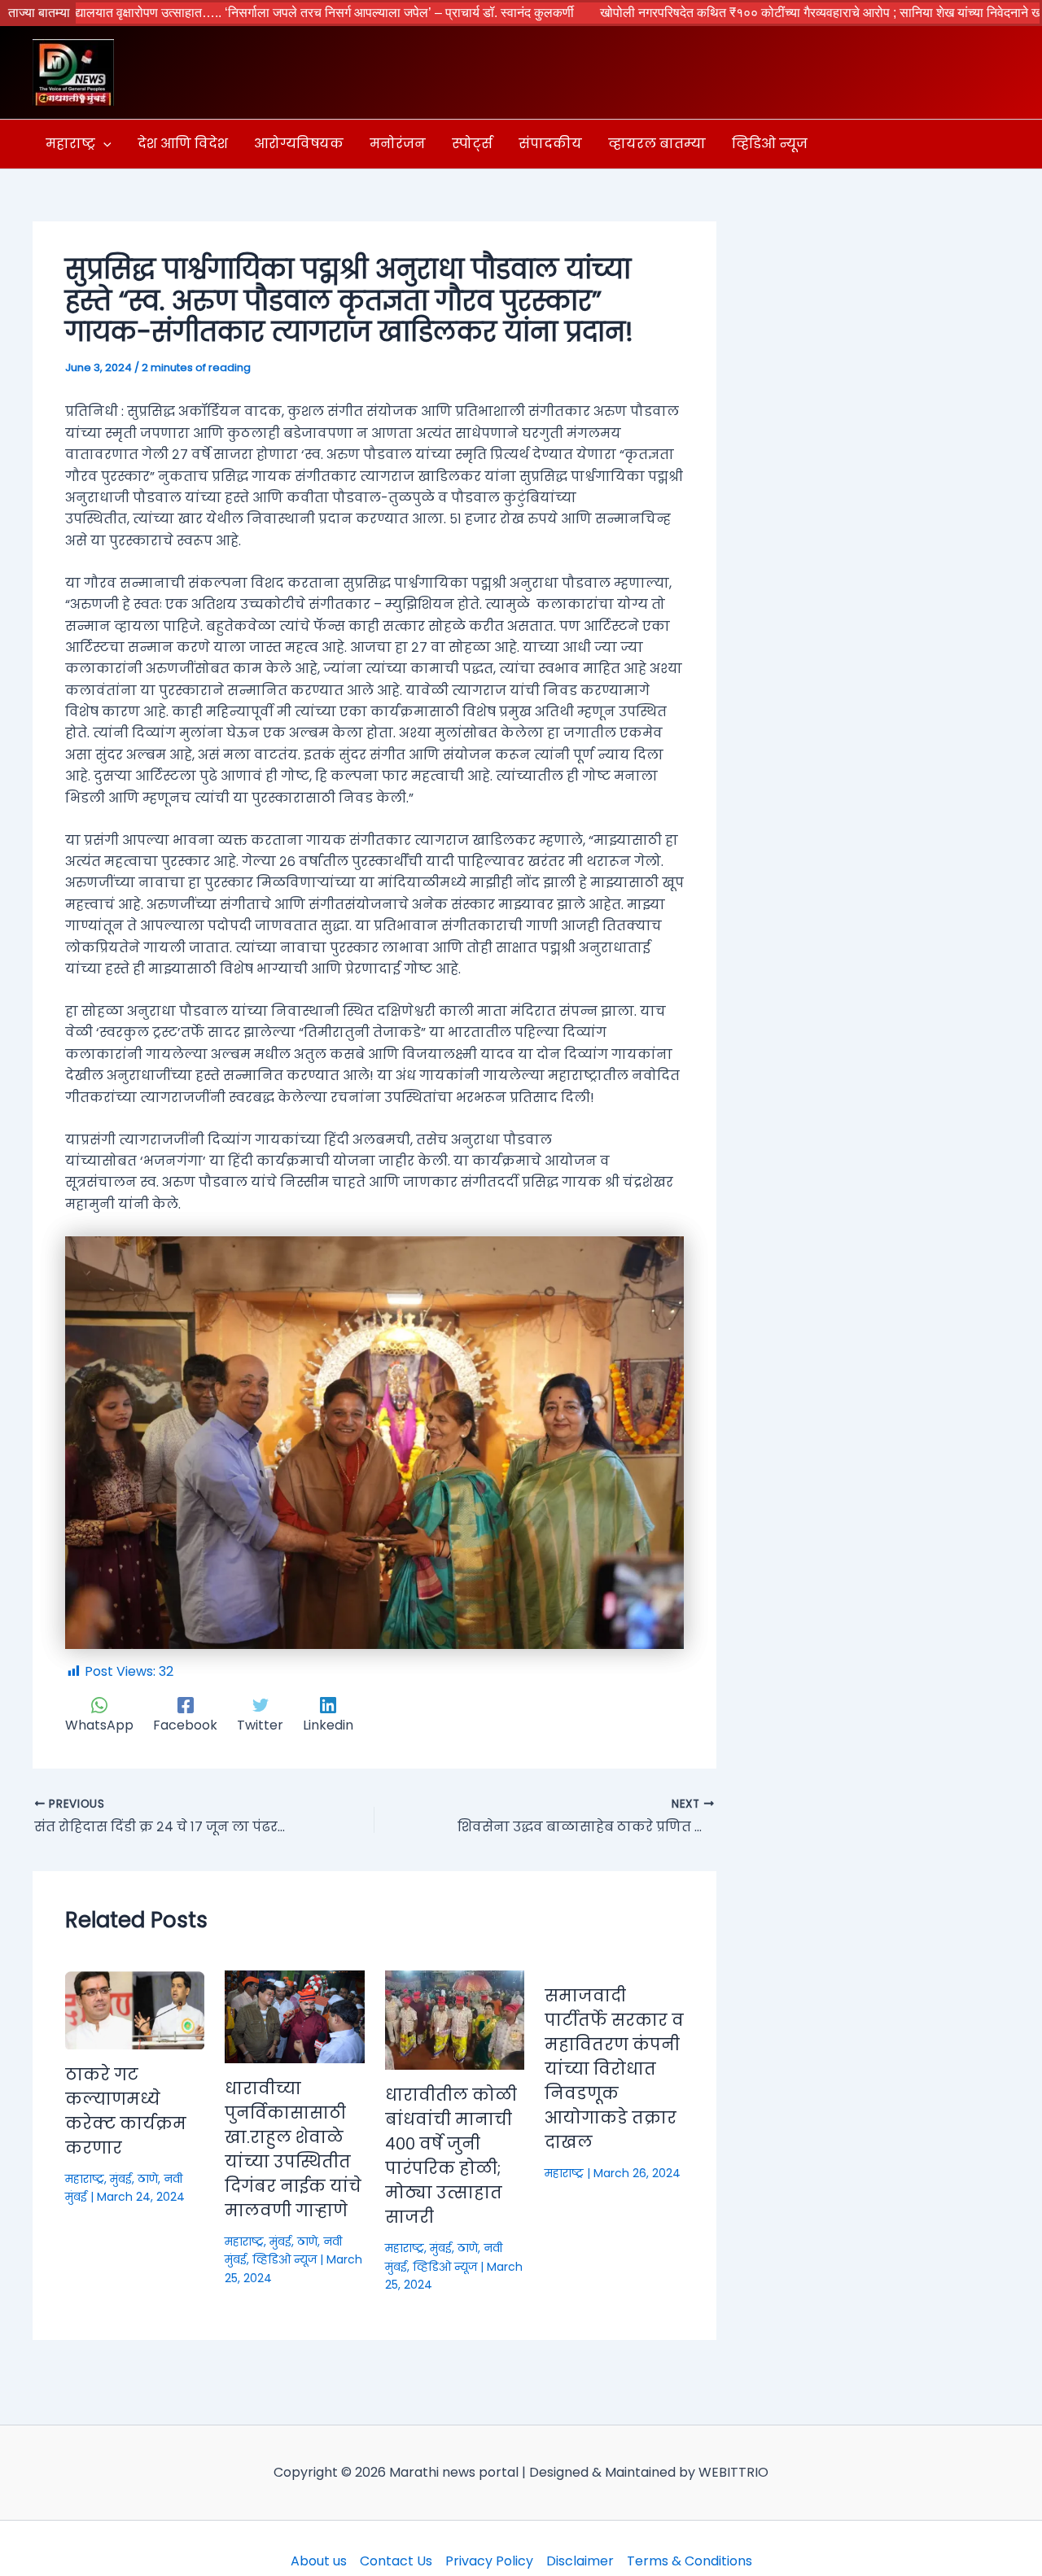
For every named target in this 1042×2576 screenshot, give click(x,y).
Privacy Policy (489, 2561)
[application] (103, 144)
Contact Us (396, 2561)
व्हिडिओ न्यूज (285, 2259)
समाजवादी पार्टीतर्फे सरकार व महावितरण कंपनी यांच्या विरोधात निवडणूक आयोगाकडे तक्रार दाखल (614, 2069)
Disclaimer (580, 2561)
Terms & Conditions (690, 2561)
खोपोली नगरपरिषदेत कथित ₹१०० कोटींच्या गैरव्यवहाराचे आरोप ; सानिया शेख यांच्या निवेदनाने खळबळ (730, 13)
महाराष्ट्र (85, 2179)
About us (319, 2561)
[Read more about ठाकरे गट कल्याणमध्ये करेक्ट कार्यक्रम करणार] (135, 2009)
